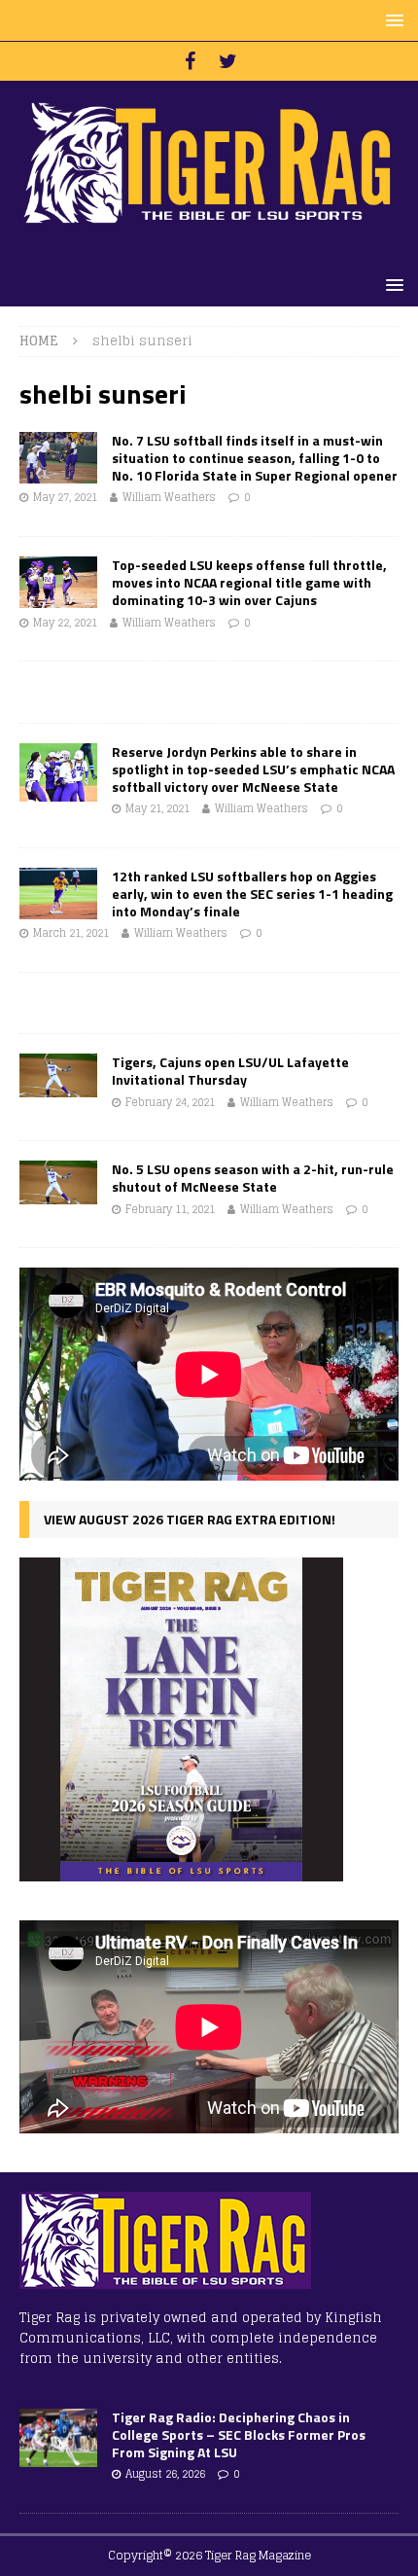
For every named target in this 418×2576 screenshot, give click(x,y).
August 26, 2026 (165, 2474)
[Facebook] (190, 61)
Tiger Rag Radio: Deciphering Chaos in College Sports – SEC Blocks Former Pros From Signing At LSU (239, 2434)
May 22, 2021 (65, 623)
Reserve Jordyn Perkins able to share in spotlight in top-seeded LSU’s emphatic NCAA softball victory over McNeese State (253, 769)
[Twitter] (228, 61)
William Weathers (169, 497)
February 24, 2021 (170, 1102)
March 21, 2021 (71, 933)
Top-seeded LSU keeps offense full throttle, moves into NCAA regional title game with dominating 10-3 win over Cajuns (249, 582)
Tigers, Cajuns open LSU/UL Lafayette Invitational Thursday (230, 1071)
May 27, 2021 (65, 497)
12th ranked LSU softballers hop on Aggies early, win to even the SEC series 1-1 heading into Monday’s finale (252, 894)
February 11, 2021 (170, 1209)
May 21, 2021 (157, 808)
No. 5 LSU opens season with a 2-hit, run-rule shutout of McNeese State (253, 1178)
